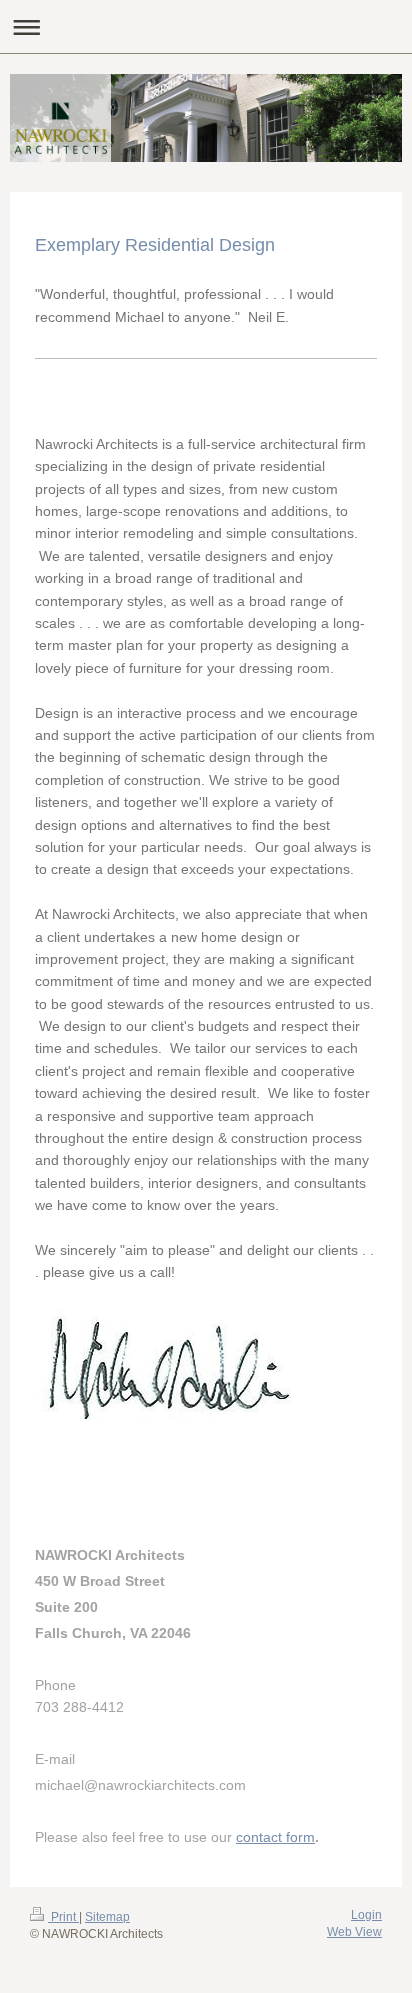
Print (63, 1917)
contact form (275, 1837)
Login (366, 1915)
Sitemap (107, 1917)
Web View (354, 1932)
